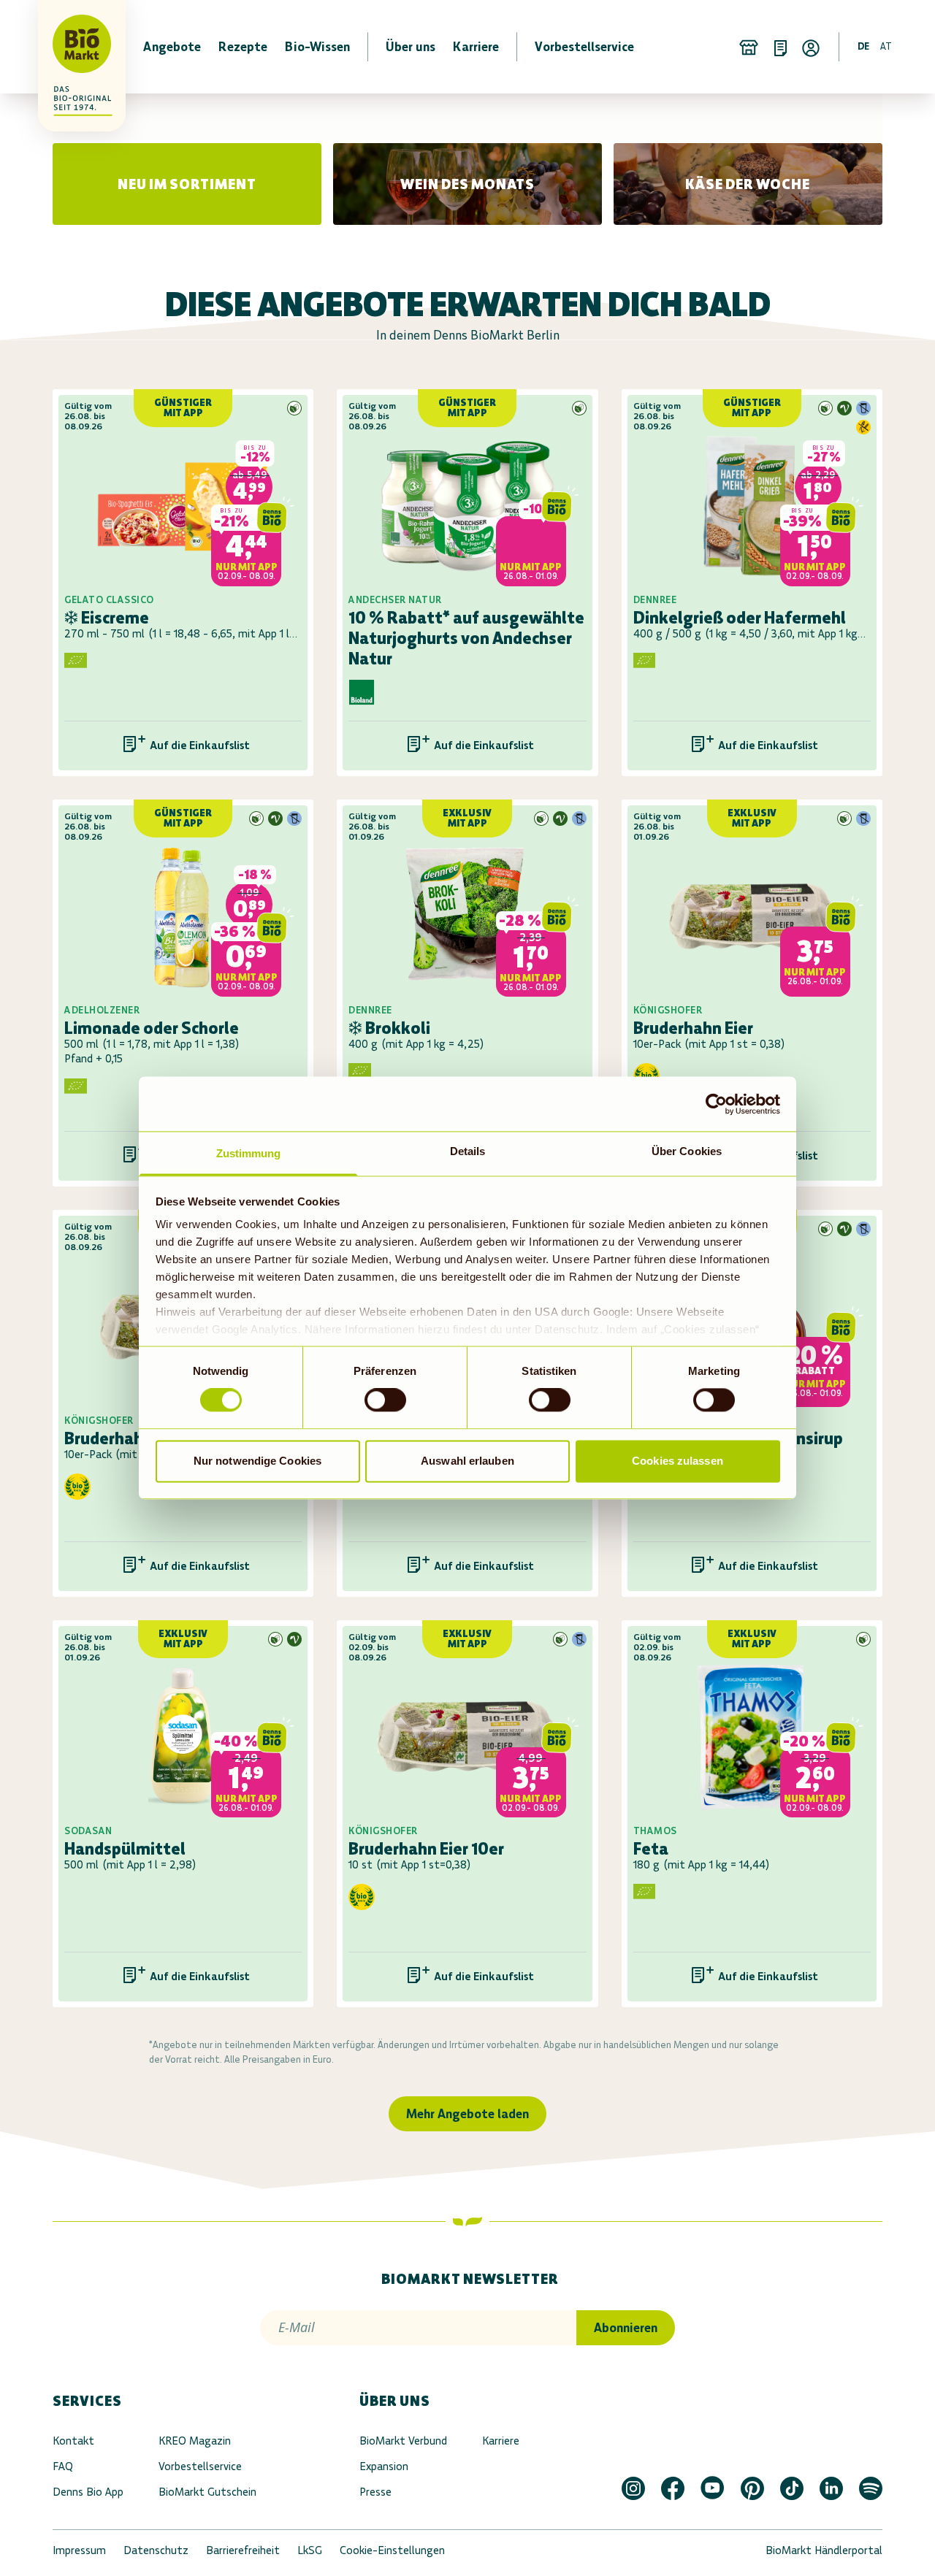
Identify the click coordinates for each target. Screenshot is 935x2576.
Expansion (384, 2466)
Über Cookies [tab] (687, 1151)
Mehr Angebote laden (467, 2114)
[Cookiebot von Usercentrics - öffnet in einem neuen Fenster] (716, 1104)
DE (863, 46)
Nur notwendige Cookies (257, 1461)
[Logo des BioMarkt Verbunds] (73, 47)
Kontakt (73, 2441)
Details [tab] (468, 1151)
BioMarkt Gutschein (207, 2492)
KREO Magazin (195, 2441)
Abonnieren (626, 2328)
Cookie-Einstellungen (392, 2550)
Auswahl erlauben (467, 1461)
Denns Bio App (88, 2492)
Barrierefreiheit (243, 2550)
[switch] (385, 1400)
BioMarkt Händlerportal (824, 2550)
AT (886, 46)
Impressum (79, 2550)
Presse (375, 2492)
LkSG (310, 2550)
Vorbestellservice (200, 2466)
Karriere (501, 2441)
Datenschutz (156, 2550)
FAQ (63, 2466)
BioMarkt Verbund (403, 2441)
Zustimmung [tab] (249, 1153)
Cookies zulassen (678, 1461)
